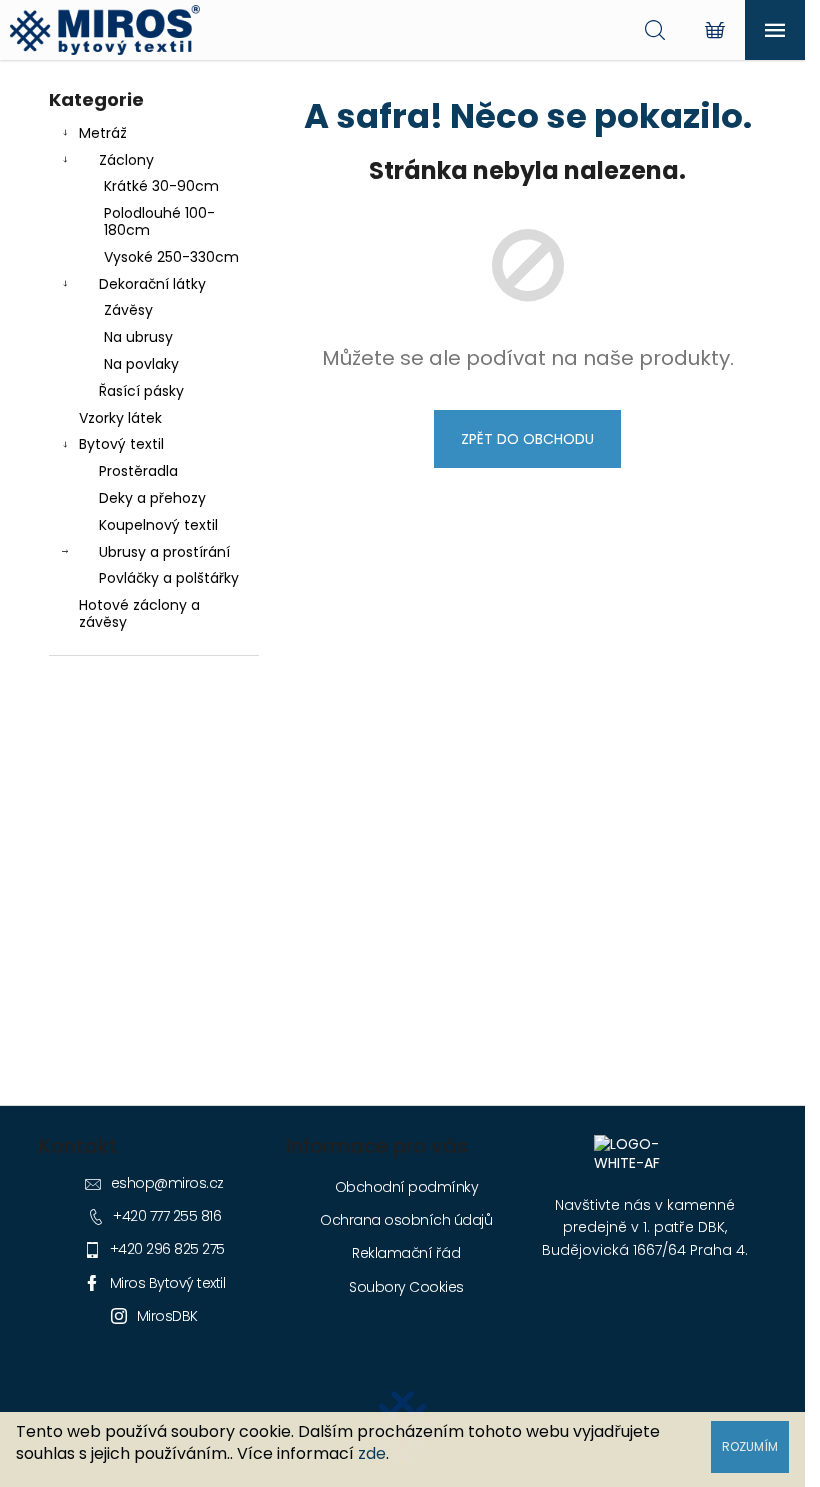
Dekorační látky (152, 284)
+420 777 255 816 (167, 1216)
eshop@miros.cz (167, 1183)
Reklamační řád (406, 1253)
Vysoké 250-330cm (171, 257)
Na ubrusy (138, 337)
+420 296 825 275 (167, 1249)
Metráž (103, 133)
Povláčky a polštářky (169, 578)
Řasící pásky (141, 391)
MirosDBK (167, 1316)
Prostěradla (138, 471)
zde (372, 1453)
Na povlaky (141, 364)
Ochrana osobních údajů (406, 1220)
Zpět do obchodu (527, 439)
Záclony (126, 160)
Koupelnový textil (158, 525)
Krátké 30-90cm (161, 186)
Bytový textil (121, 444)
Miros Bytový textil (168, 1283)
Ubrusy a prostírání (164, 552)
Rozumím (750, 1446)
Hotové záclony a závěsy (139, 613)
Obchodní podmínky (407, 1187)
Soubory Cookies (406, 1287)
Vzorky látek (120, 418)
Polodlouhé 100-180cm (159, 221)
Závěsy (128, 310)
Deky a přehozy (152, 498)
